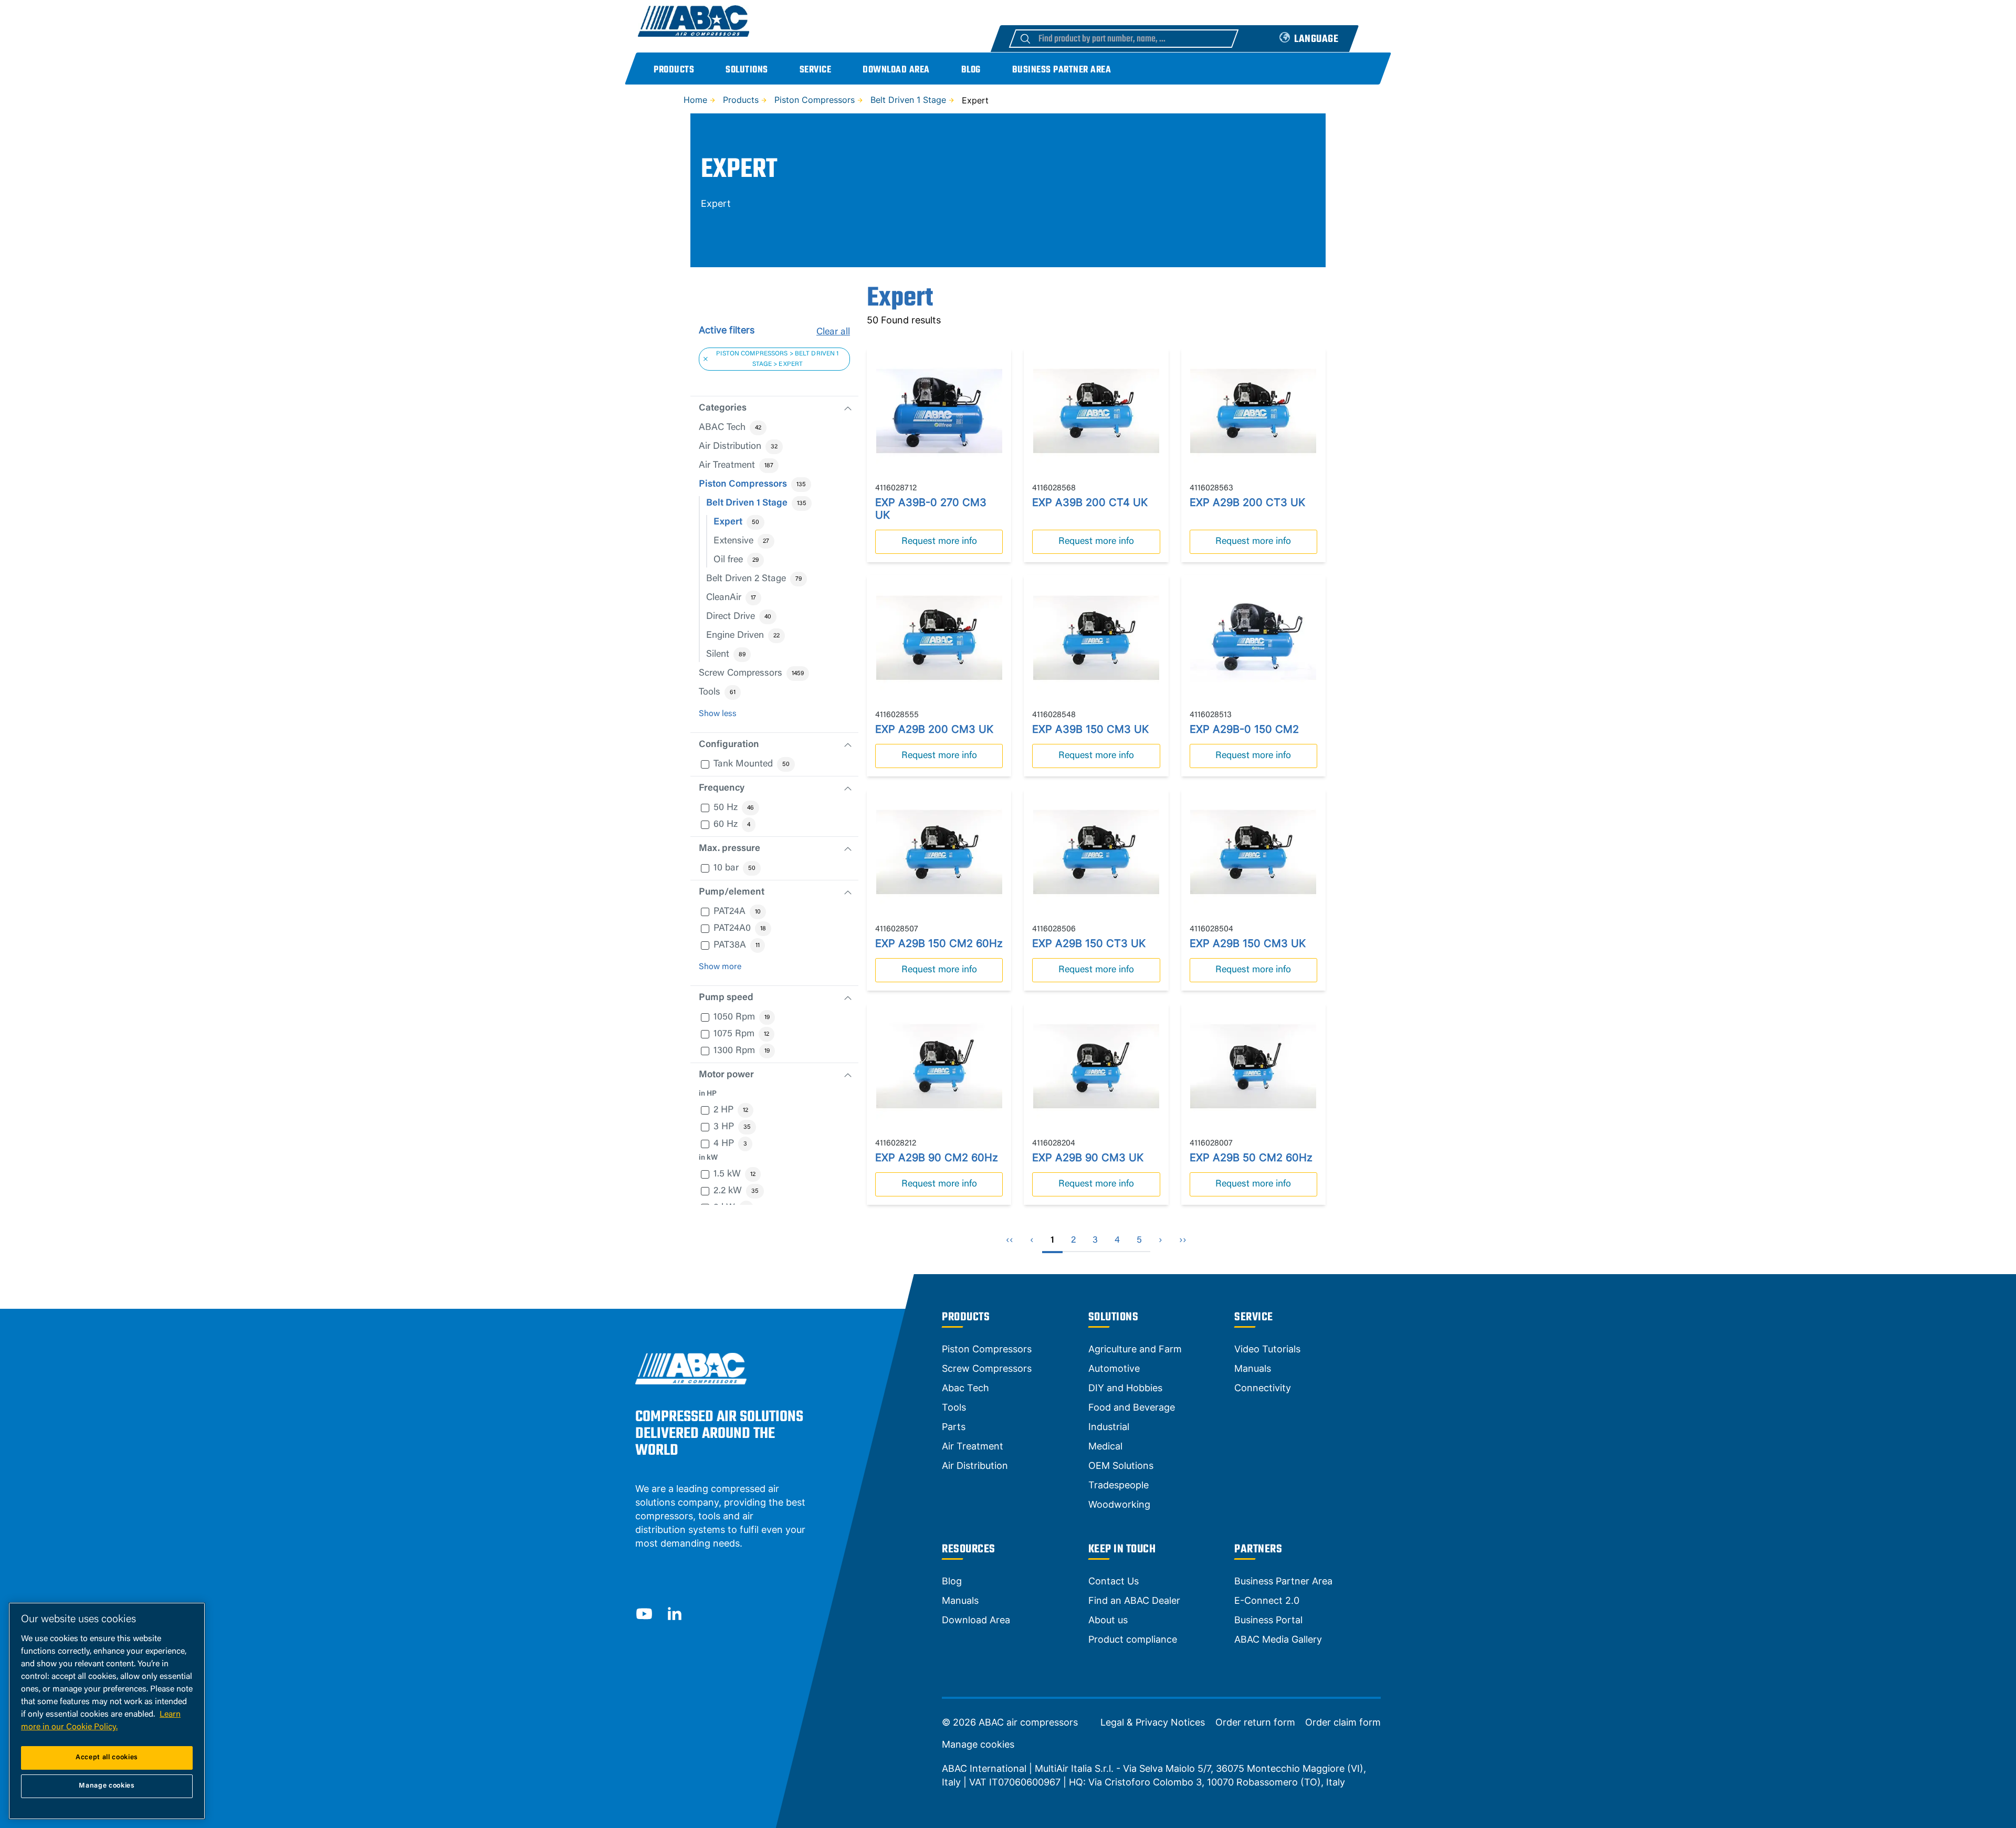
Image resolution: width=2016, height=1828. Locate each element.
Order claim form (1343, 1722)
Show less (718, 714)
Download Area (896, 70)
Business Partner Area (1062, 70)
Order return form (1255, 1722)
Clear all (833, 332)
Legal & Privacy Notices (1153, 1722)
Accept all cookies (107, 1757)
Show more (720, 967)
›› (1183, 1241)
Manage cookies (978, 1745)
